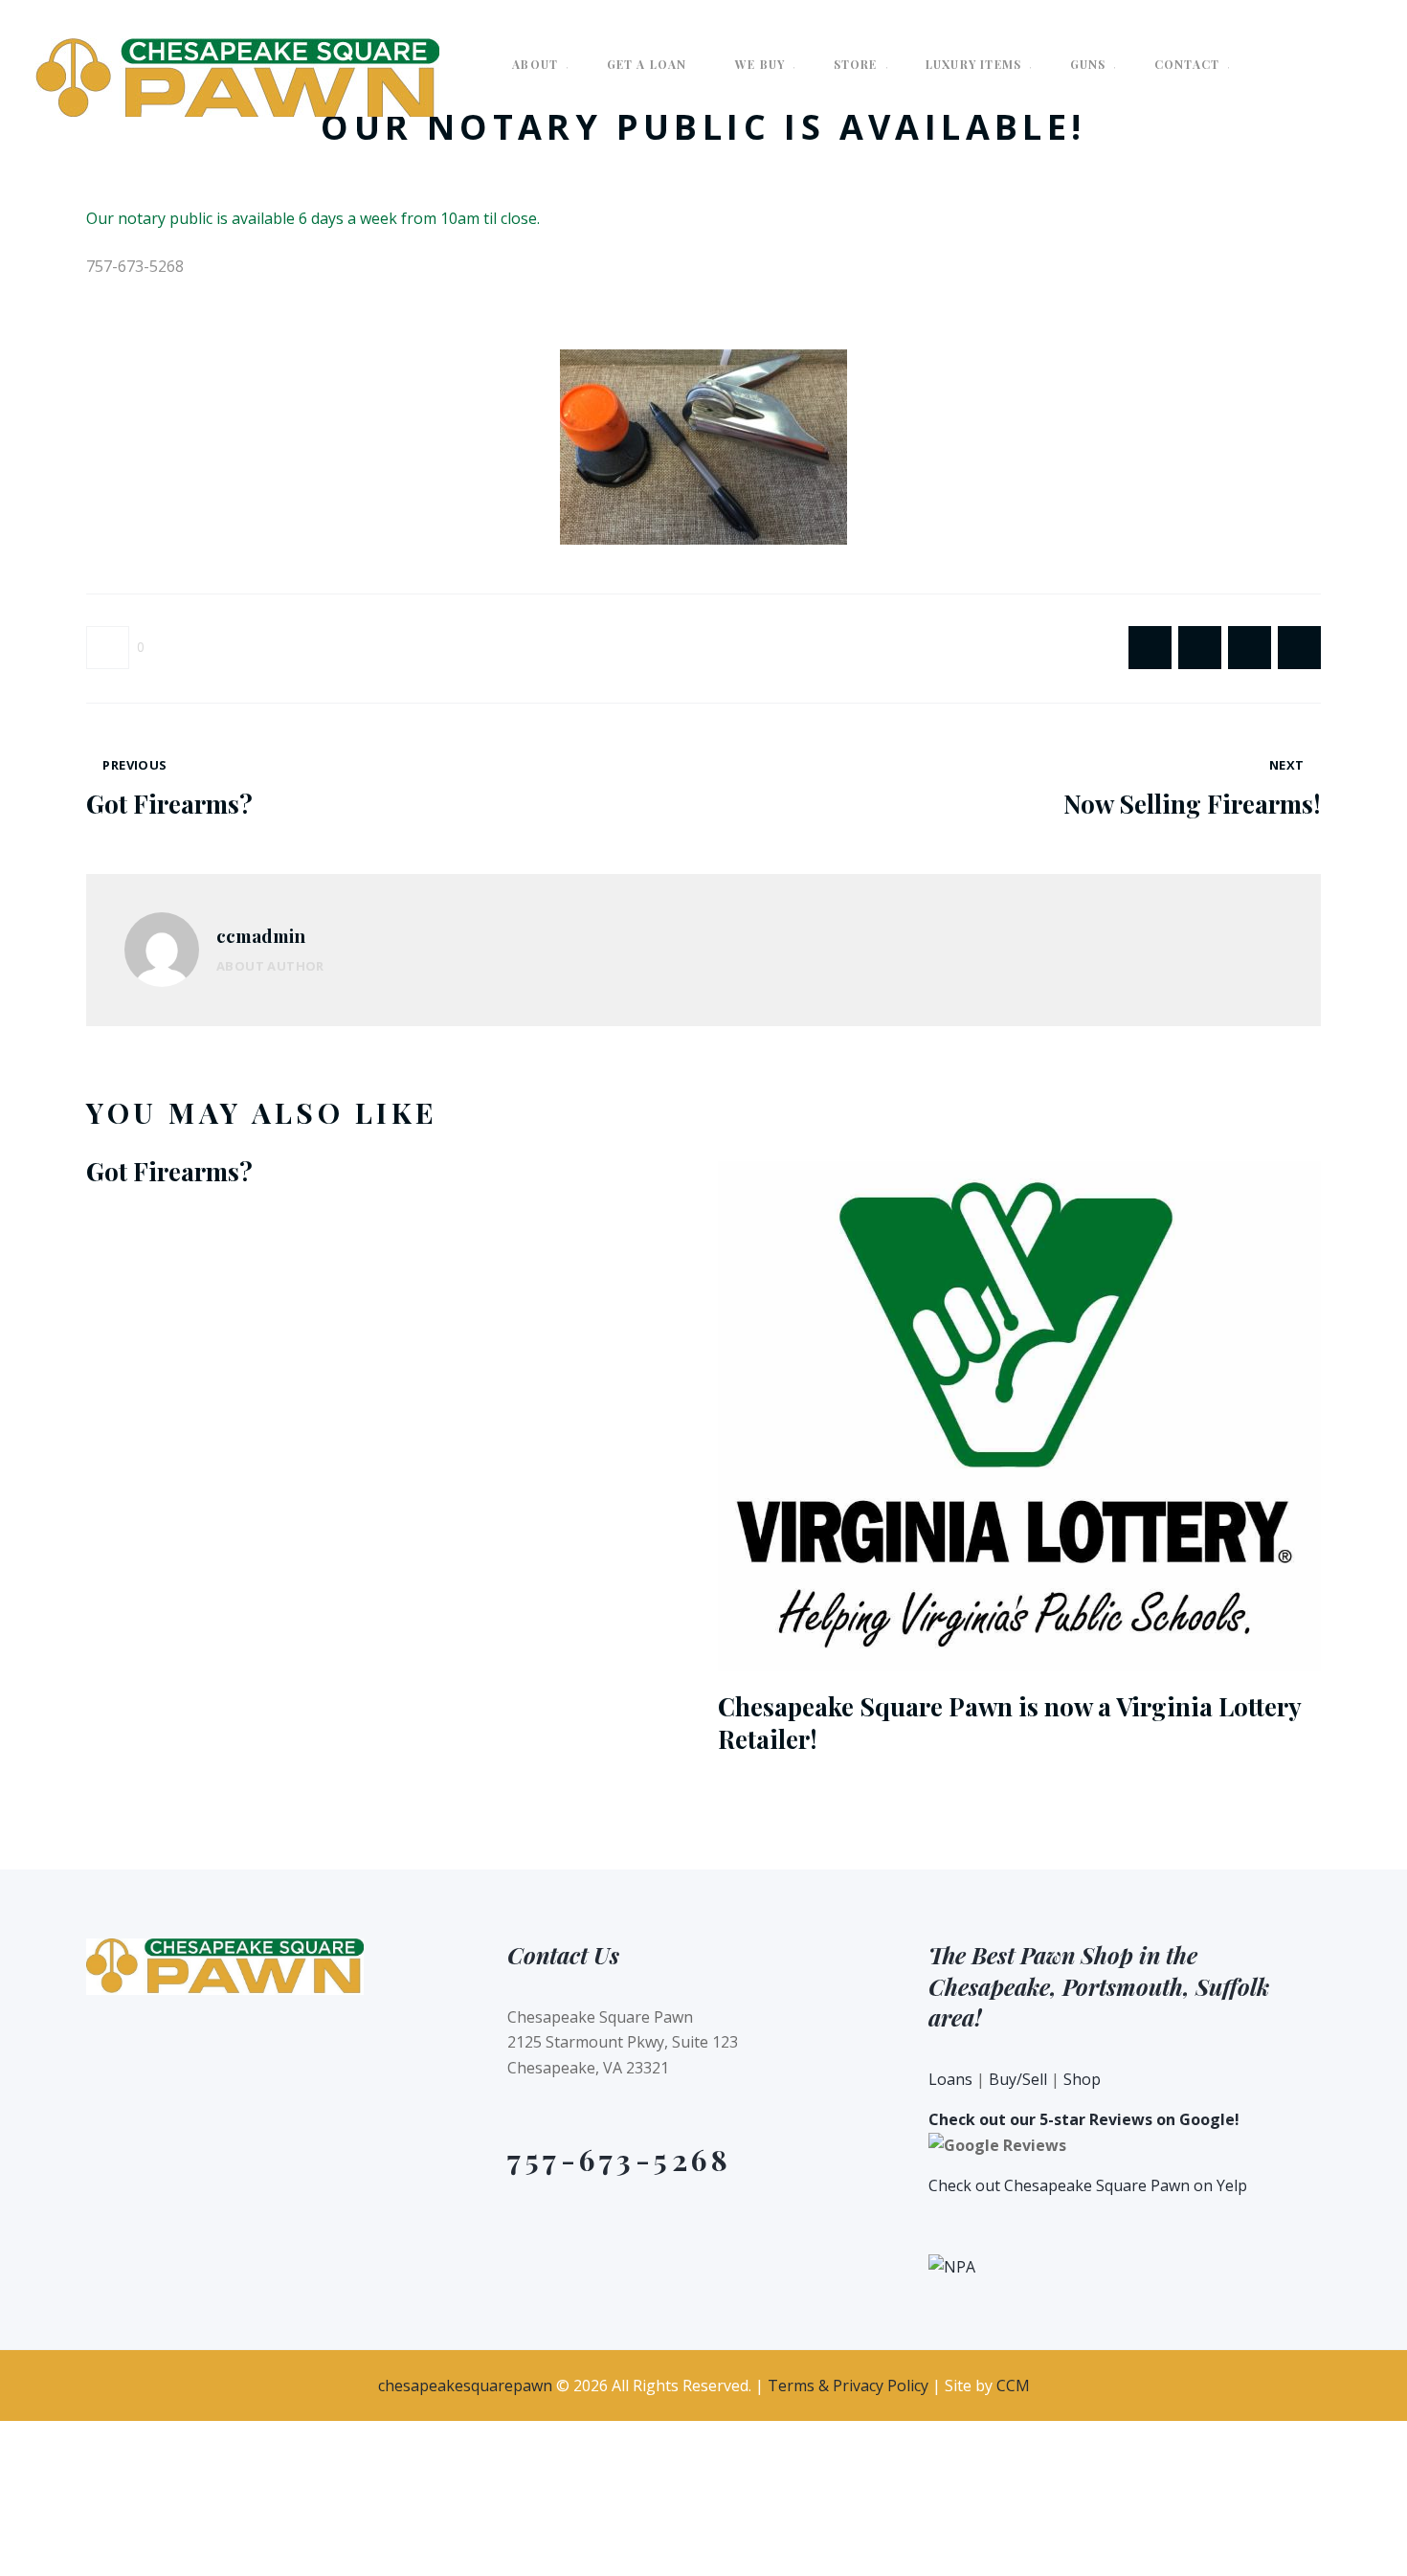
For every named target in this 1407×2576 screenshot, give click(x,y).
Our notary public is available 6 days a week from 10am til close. (315, 218)
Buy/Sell (1018, 2079)
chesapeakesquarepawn (465, 2386)
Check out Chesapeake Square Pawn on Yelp (1088, 2185)
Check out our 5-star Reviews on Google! (1084, 2119)
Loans (950, 2079)
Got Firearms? (169, 1172)
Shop (1082, 2079)
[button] (115, 648)
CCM (1013, 2386)
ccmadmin (261, 935)
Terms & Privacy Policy (848, 2386)
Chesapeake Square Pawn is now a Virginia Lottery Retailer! (1009, 1723)
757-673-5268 (619, 2160)
